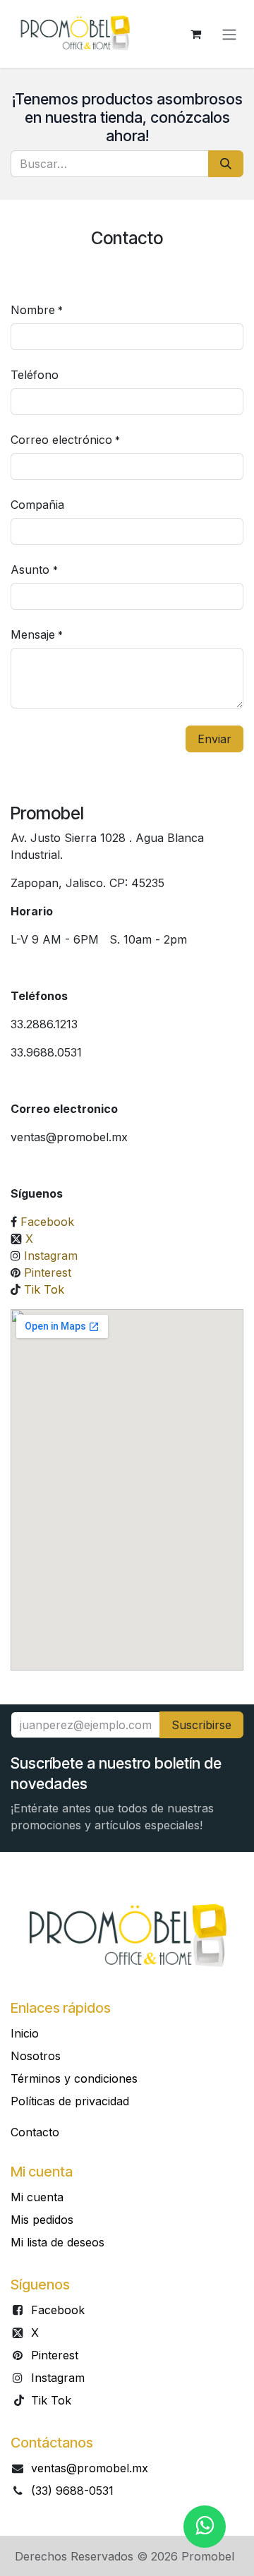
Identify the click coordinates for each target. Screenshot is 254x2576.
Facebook (47, 1222)
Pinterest (48, 1272)
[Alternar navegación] (229, 34)
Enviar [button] (214, 739)
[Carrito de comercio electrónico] (195, 34)
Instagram (51, 1256)
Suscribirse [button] (201, 1725)
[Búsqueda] (226, 164)
